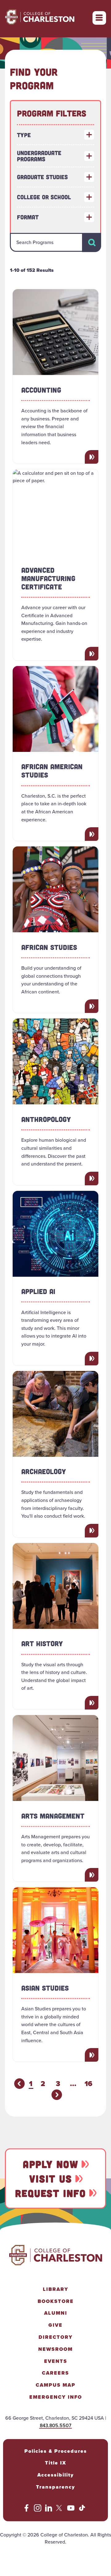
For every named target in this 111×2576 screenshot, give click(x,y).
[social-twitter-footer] (60, 2510)
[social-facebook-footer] (27, 2510)
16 (88, 2084)
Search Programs (35, 242)
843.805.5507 (55, 2425)
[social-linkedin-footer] (49, 2510)
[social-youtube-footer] (71, 2510)
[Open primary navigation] (99, 18)
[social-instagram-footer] (38, 2510)
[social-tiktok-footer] (82, 2510)
